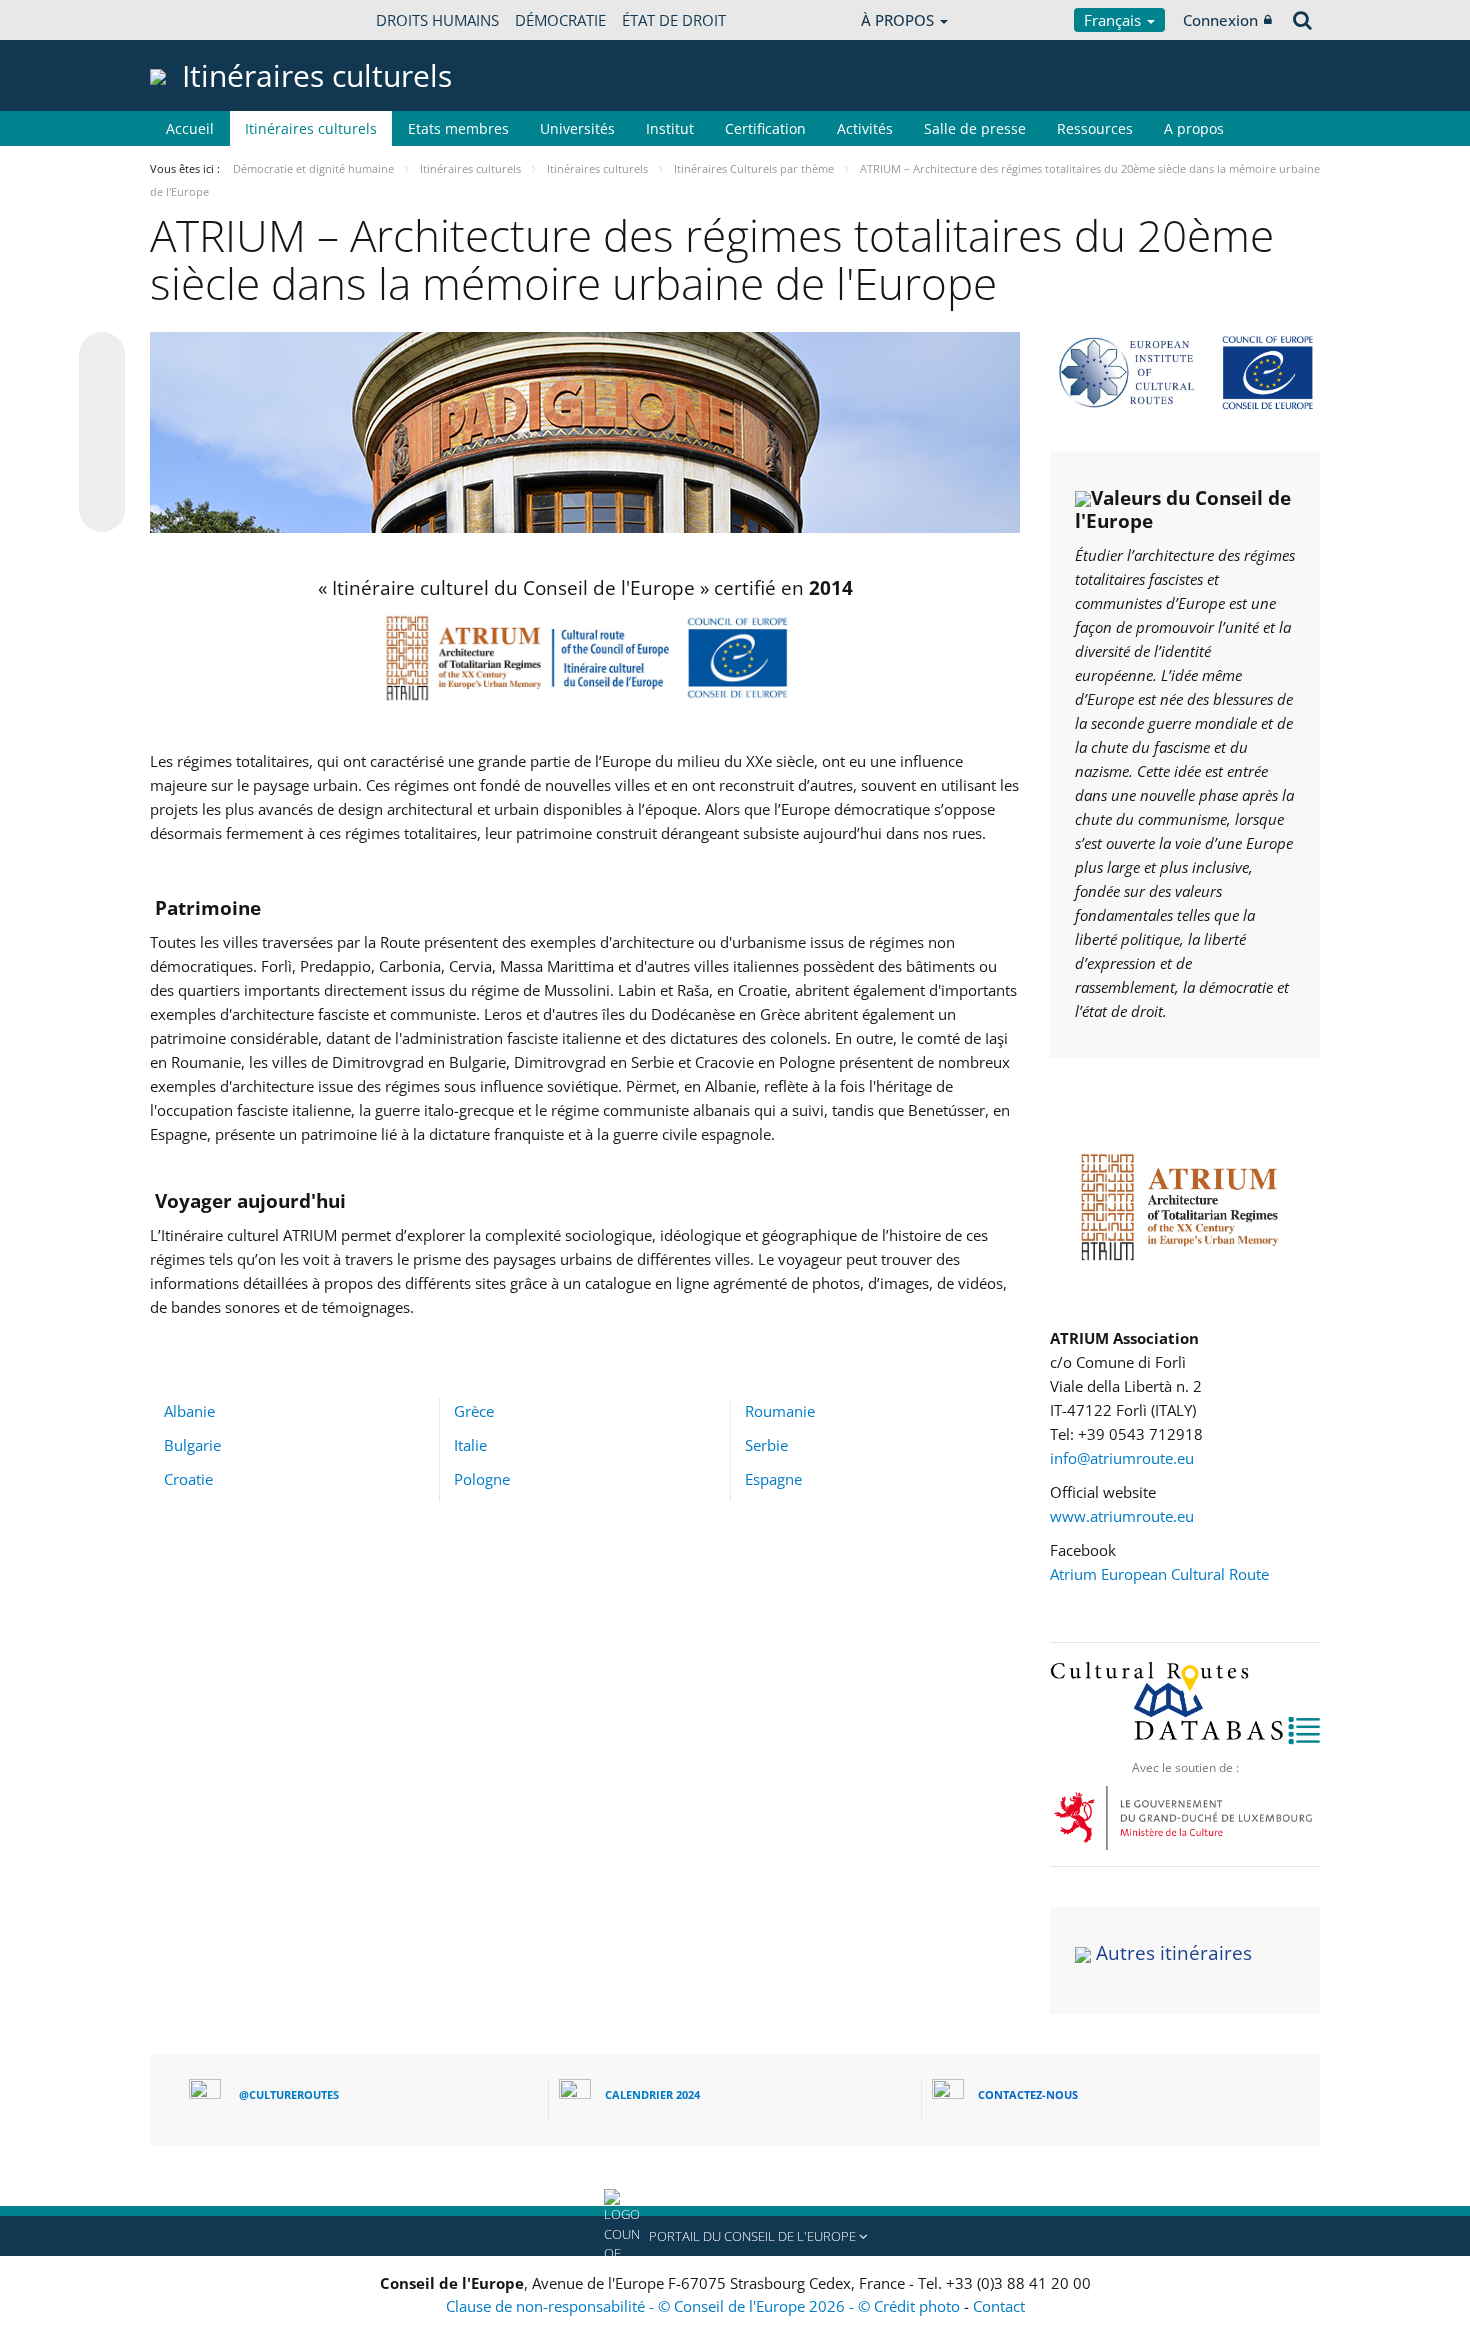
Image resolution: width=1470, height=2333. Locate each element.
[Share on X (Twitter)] (102, 395)
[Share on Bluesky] (102, 357)
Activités (865, 128)
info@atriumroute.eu (1122, 1458)
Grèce (474, 1411)
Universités (577, 128)
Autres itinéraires (1174, 1953)
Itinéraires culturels (311, 128)
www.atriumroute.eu (1122, 1516)
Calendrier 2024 (652, 2094)
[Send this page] (102, 509)
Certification (765, 128)
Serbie (766, 1445)
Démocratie (560, 20)
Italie (470, 1445)
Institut (670, 128)
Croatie (188, 1479)
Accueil (190, 128)
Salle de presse (975, 128)
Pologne (482, 1479)
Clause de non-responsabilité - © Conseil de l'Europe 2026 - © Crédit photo (705, 2306)
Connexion (1220, 20)
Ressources (1095, 128)
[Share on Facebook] (102, 433)
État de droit (674, 20)
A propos (1194, 128)
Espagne (773, 1479)
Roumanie (780, 1411)
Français (1114, 20)
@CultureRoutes (289, 2094)
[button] (735, 2236)
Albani (185, 1411)
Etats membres (458, 128)
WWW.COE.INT (200, 20)
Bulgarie (192, 1445)
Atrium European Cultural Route (1159, 1574)
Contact (999, 2306)
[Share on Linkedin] (102, 471)
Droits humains (437, 20)
